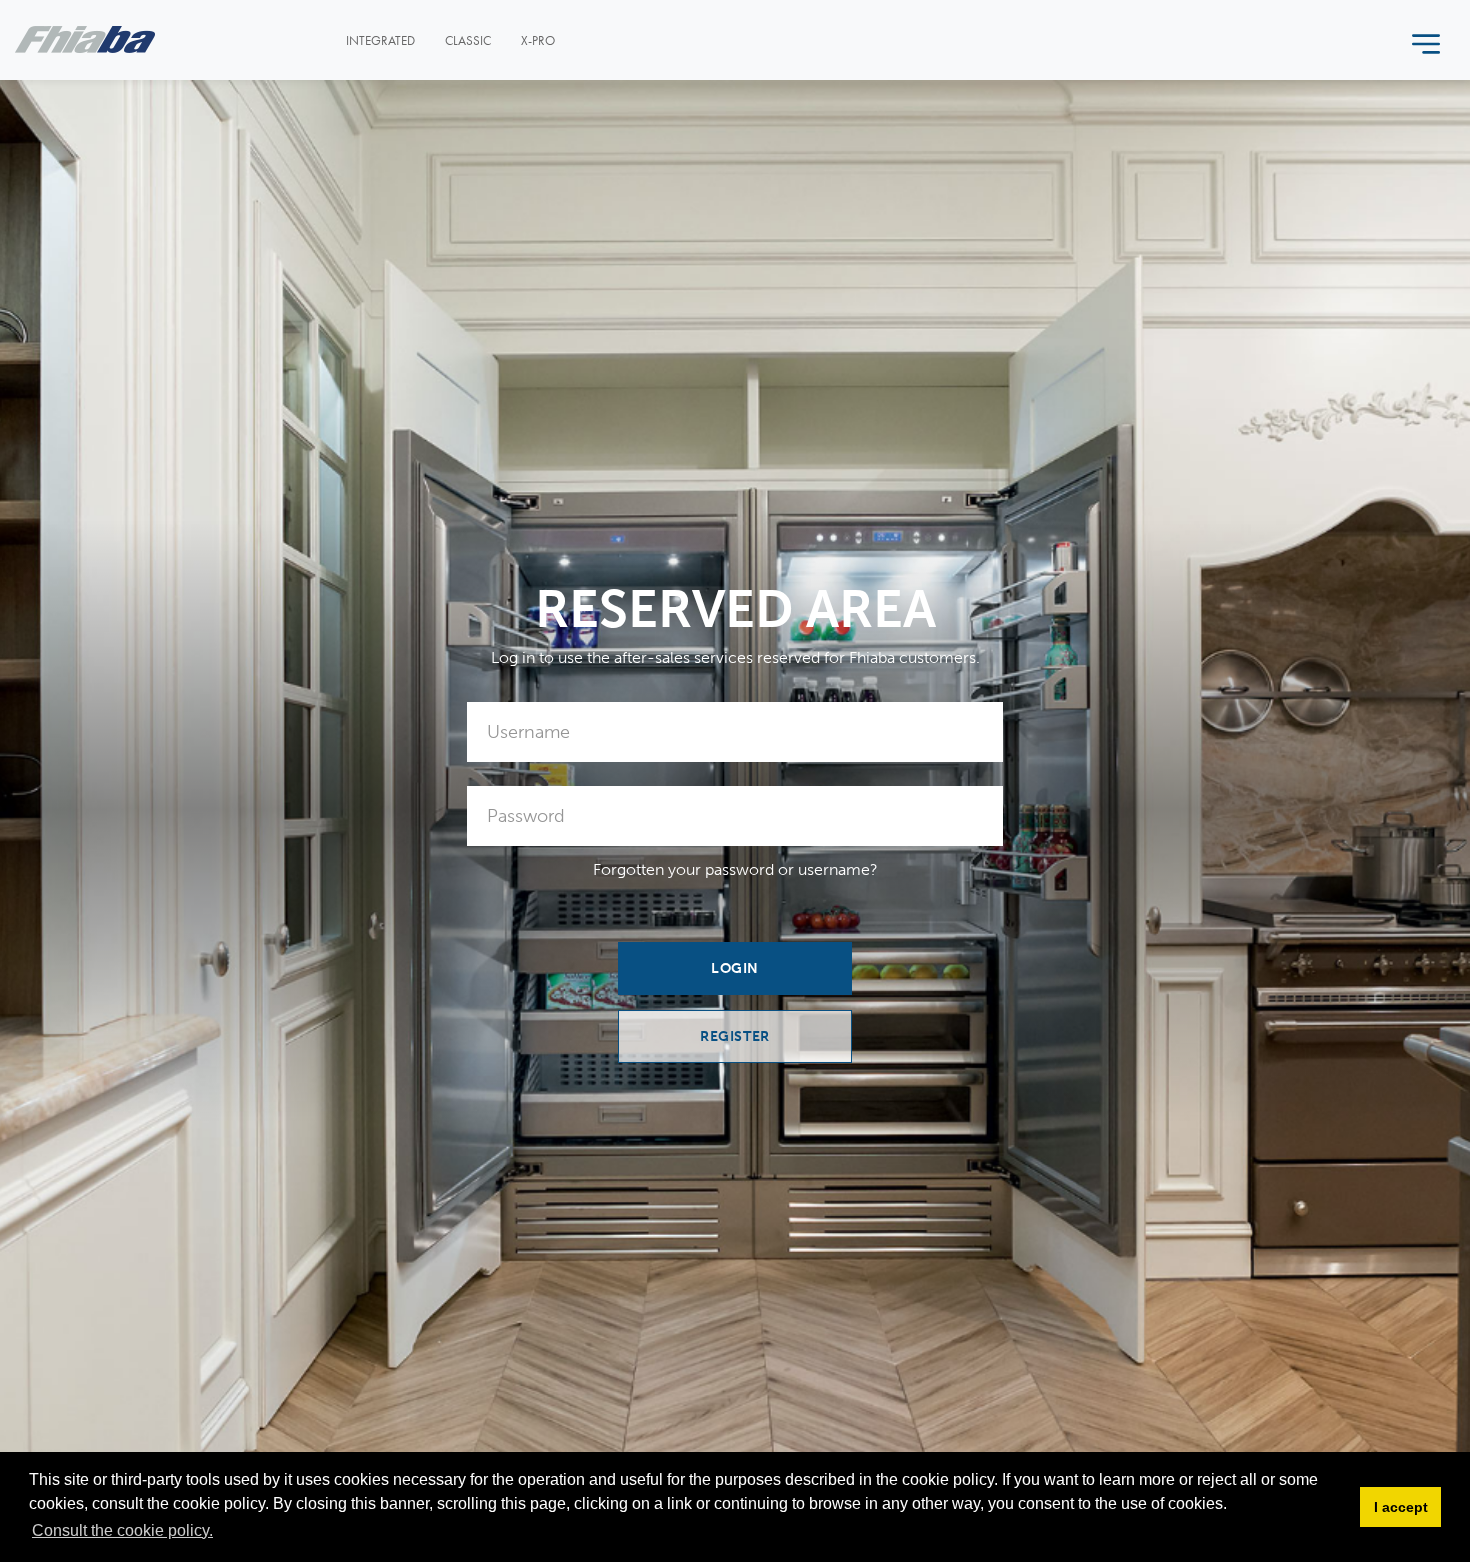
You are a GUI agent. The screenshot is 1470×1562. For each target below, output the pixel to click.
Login (735, 968)
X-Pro (538, 40)
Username (528, 732)
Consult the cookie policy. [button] (122, 1530)
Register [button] (734, 1036)
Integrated (380, 40)
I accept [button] (1401, 1507)
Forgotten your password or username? (735, 869)
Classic (468, 40)
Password (526, 816)
